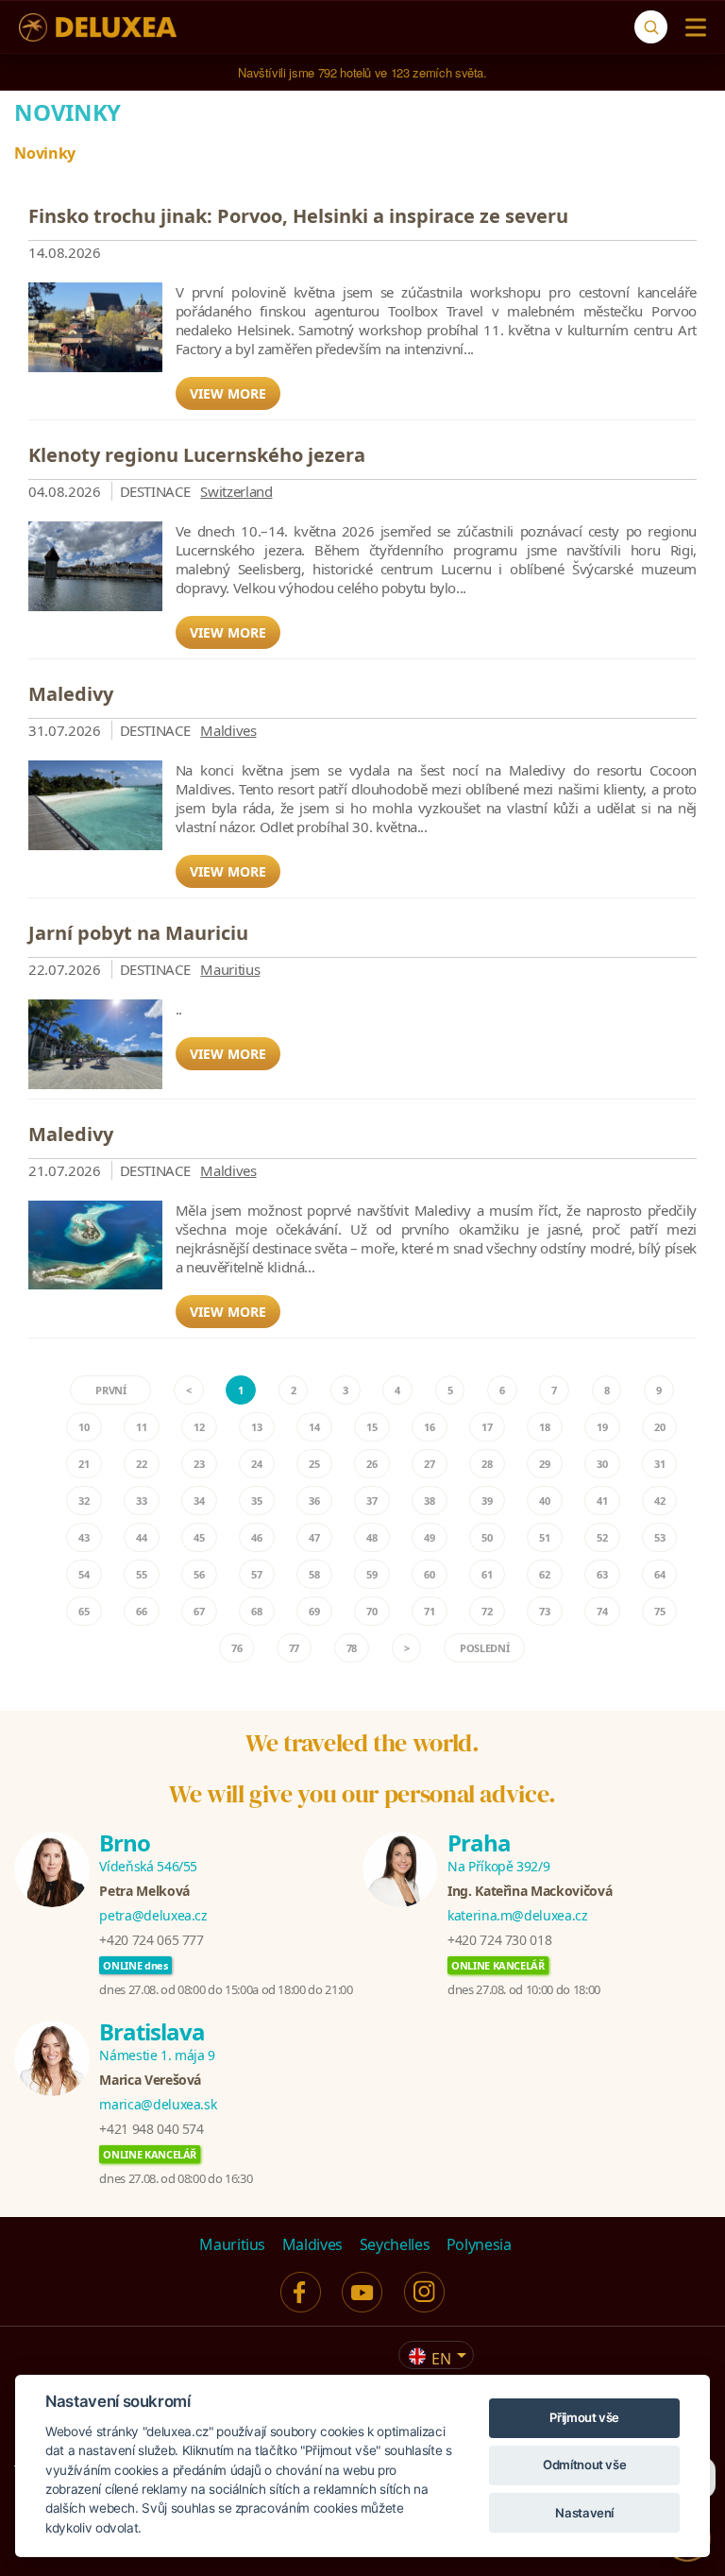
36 (314, 1501)
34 (199, 1501)
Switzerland (236, 491)
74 (602, 1611)
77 (294, 1648)
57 (256, 1574)
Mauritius (230, 969)
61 (487, 1574)
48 (371, 1537)
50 (487, 1537)
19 (602, 1427)
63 (602, 1574)
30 (602, 1464)
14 (314, 1427)
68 (256, 1611)
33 (141, 1501)
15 (371, 1427)
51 (544, 1537)
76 (236, 1648)
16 (429, 1427)
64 (659, 1574)
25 (314, 1464)
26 (371, 1464)
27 (429, 1464)
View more (228, 393)
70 (371, 1611)
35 (256, 1501)
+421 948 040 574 (151, 2129)
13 (256, 1427)
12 (199, 1427)
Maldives (228, 730)
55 (141, 1574)
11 (141, 1427)
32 (84, 1501)
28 (487, 1464)
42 (659, 1501)
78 (352, 1648)
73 (544, 1611)
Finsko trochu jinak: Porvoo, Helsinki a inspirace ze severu (298, 216)
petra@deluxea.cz (153, 1915)
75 (659, 1611)
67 (199, 1611)
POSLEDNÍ (484, 1648)
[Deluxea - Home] (98, 27)
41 (602, 1501)
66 (141, 1611)
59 (371, 1574)
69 (314, 1611)
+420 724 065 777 (151, 1940)
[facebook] (301, 2292)
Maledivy (71, 694)
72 (487, 1611)
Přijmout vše (584, 2417)
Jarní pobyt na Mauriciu (138, 933)
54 (84, 1574)
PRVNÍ (110, 1390)
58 (314, 1574)
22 (141, 1464)
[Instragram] (424, 2292)
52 (602, 1537)
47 (314, 1537)
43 (84, 1537)
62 (544, 1574)
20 (659, 1427)
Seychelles (395, 2244)
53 (659, 1537)
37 (371, 1501)
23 (199, 1464)
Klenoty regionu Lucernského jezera (197, 455)
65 (84, 1611)
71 (429, 1611)
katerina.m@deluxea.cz (518, 1915)
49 (429, 1537)
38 (429, 1501)
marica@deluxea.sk (158, 2104)
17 (487, 1427)
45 (199, 1537)
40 (544, 1501)
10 (84, 1427)
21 (84, 1464)
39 (487, 1501)
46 (256, 1537)
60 (429, 1574)
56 (199, 1574)
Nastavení (584, 2513)
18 (544, 1427)
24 (256, 1464)
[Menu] (691, 27)
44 (141, 1537)
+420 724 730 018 (499, 1940)
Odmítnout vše (584, 2465)
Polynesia (479, 2244)
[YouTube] (362, 2292)
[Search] (651, 27)
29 (544, 1464)
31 (659, 1464)
